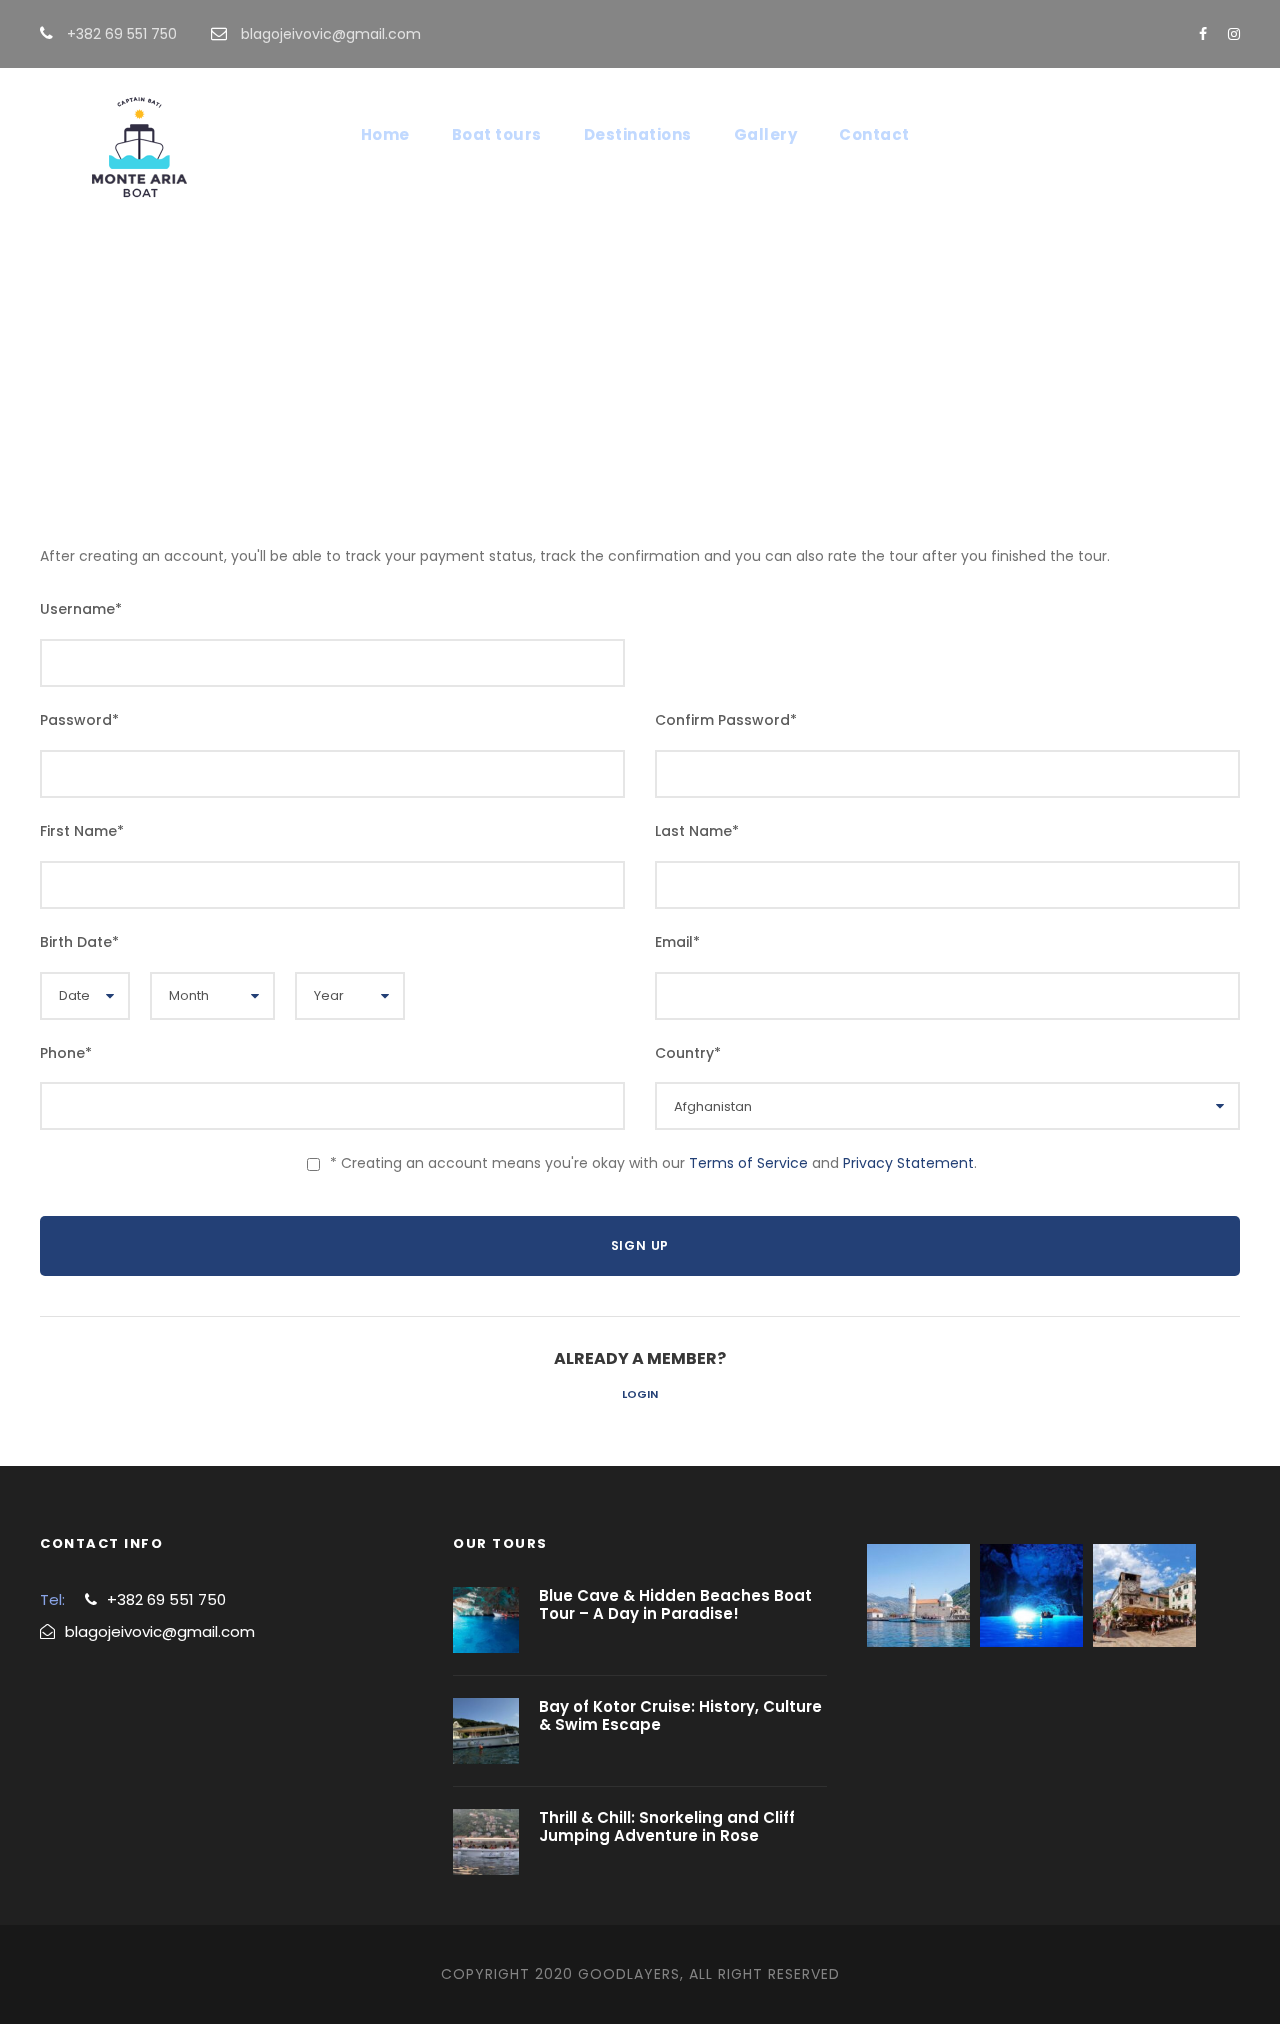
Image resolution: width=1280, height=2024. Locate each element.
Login (640, 1394)
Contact (874, 134)
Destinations (638, 134)
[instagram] (1234, 34)
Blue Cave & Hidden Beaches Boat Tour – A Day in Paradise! (675, 1604)
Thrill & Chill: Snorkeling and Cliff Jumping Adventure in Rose (667, 1826)
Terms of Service (748, 1163)
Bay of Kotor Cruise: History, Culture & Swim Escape (680, 1715)
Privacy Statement (908, 1163)
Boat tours (497, 134)
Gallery (766, 134)
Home (385, 134)
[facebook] (1203, 34)
